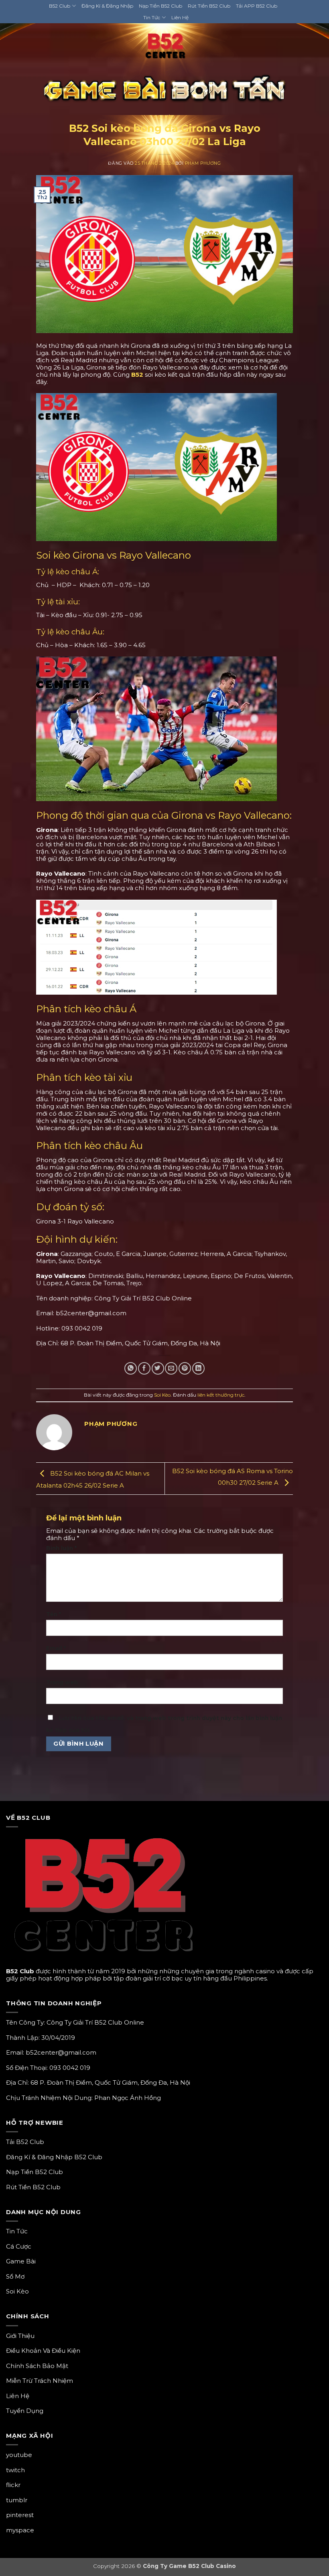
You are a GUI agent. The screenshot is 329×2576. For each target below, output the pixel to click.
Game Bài (21, 2261)
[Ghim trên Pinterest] (185, 1368)
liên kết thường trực (221, 1395)
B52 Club (60, 6)
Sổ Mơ (15, 2276)
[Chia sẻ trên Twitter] (158, 1368)
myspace (20, 2530)
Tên (54, 1614)
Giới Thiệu (20, 2336)
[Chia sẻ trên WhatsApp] (131, 1368)
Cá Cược (19, 2246)
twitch (15, 2470)
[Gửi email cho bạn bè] (171, 1368)
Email (56, 1648)
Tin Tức (152, 17)
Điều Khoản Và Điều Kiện (43, 2351)
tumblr (17, 2500)
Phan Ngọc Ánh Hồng (128, 2098)
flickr (13, 2485)
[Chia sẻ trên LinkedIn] (198, 1368)
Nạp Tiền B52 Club (160, 6)
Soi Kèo (164, 117)
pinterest (20, 2515)
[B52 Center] (165, 48)
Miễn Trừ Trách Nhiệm (40, 2381)
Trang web (62, 1682)
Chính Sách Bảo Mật (37, 2366)
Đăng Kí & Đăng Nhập (107, 6)
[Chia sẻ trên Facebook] (144, 1368)
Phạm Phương (203, 163)
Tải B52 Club (25, 2142)
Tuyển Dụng (25, 2411)
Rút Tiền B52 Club (209, 6)
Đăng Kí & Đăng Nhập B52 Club (54, 2157)
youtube (19, 2455)
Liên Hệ (180, 17)
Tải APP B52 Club (257, 6)
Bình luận (61, 1548)
